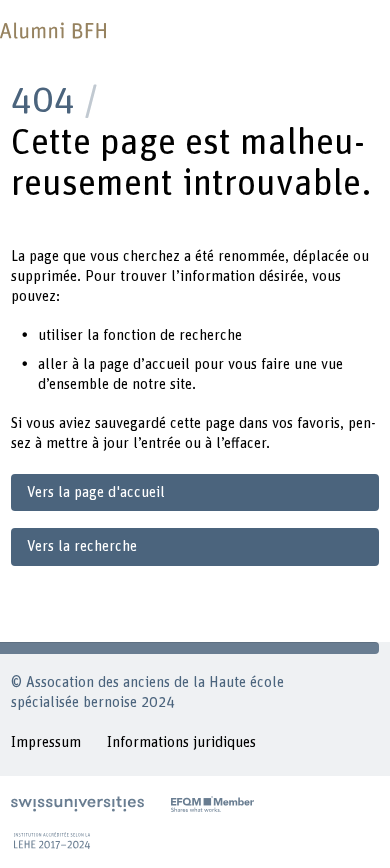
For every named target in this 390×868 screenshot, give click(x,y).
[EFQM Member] (212, 804)
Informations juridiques (181, 742)
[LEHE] (52, 840)
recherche (210, 335)
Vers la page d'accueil (96, 492)
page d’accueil (144, 364)
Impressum (46, 742)
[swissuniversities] (77, 804)
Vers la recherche (82, 546)
